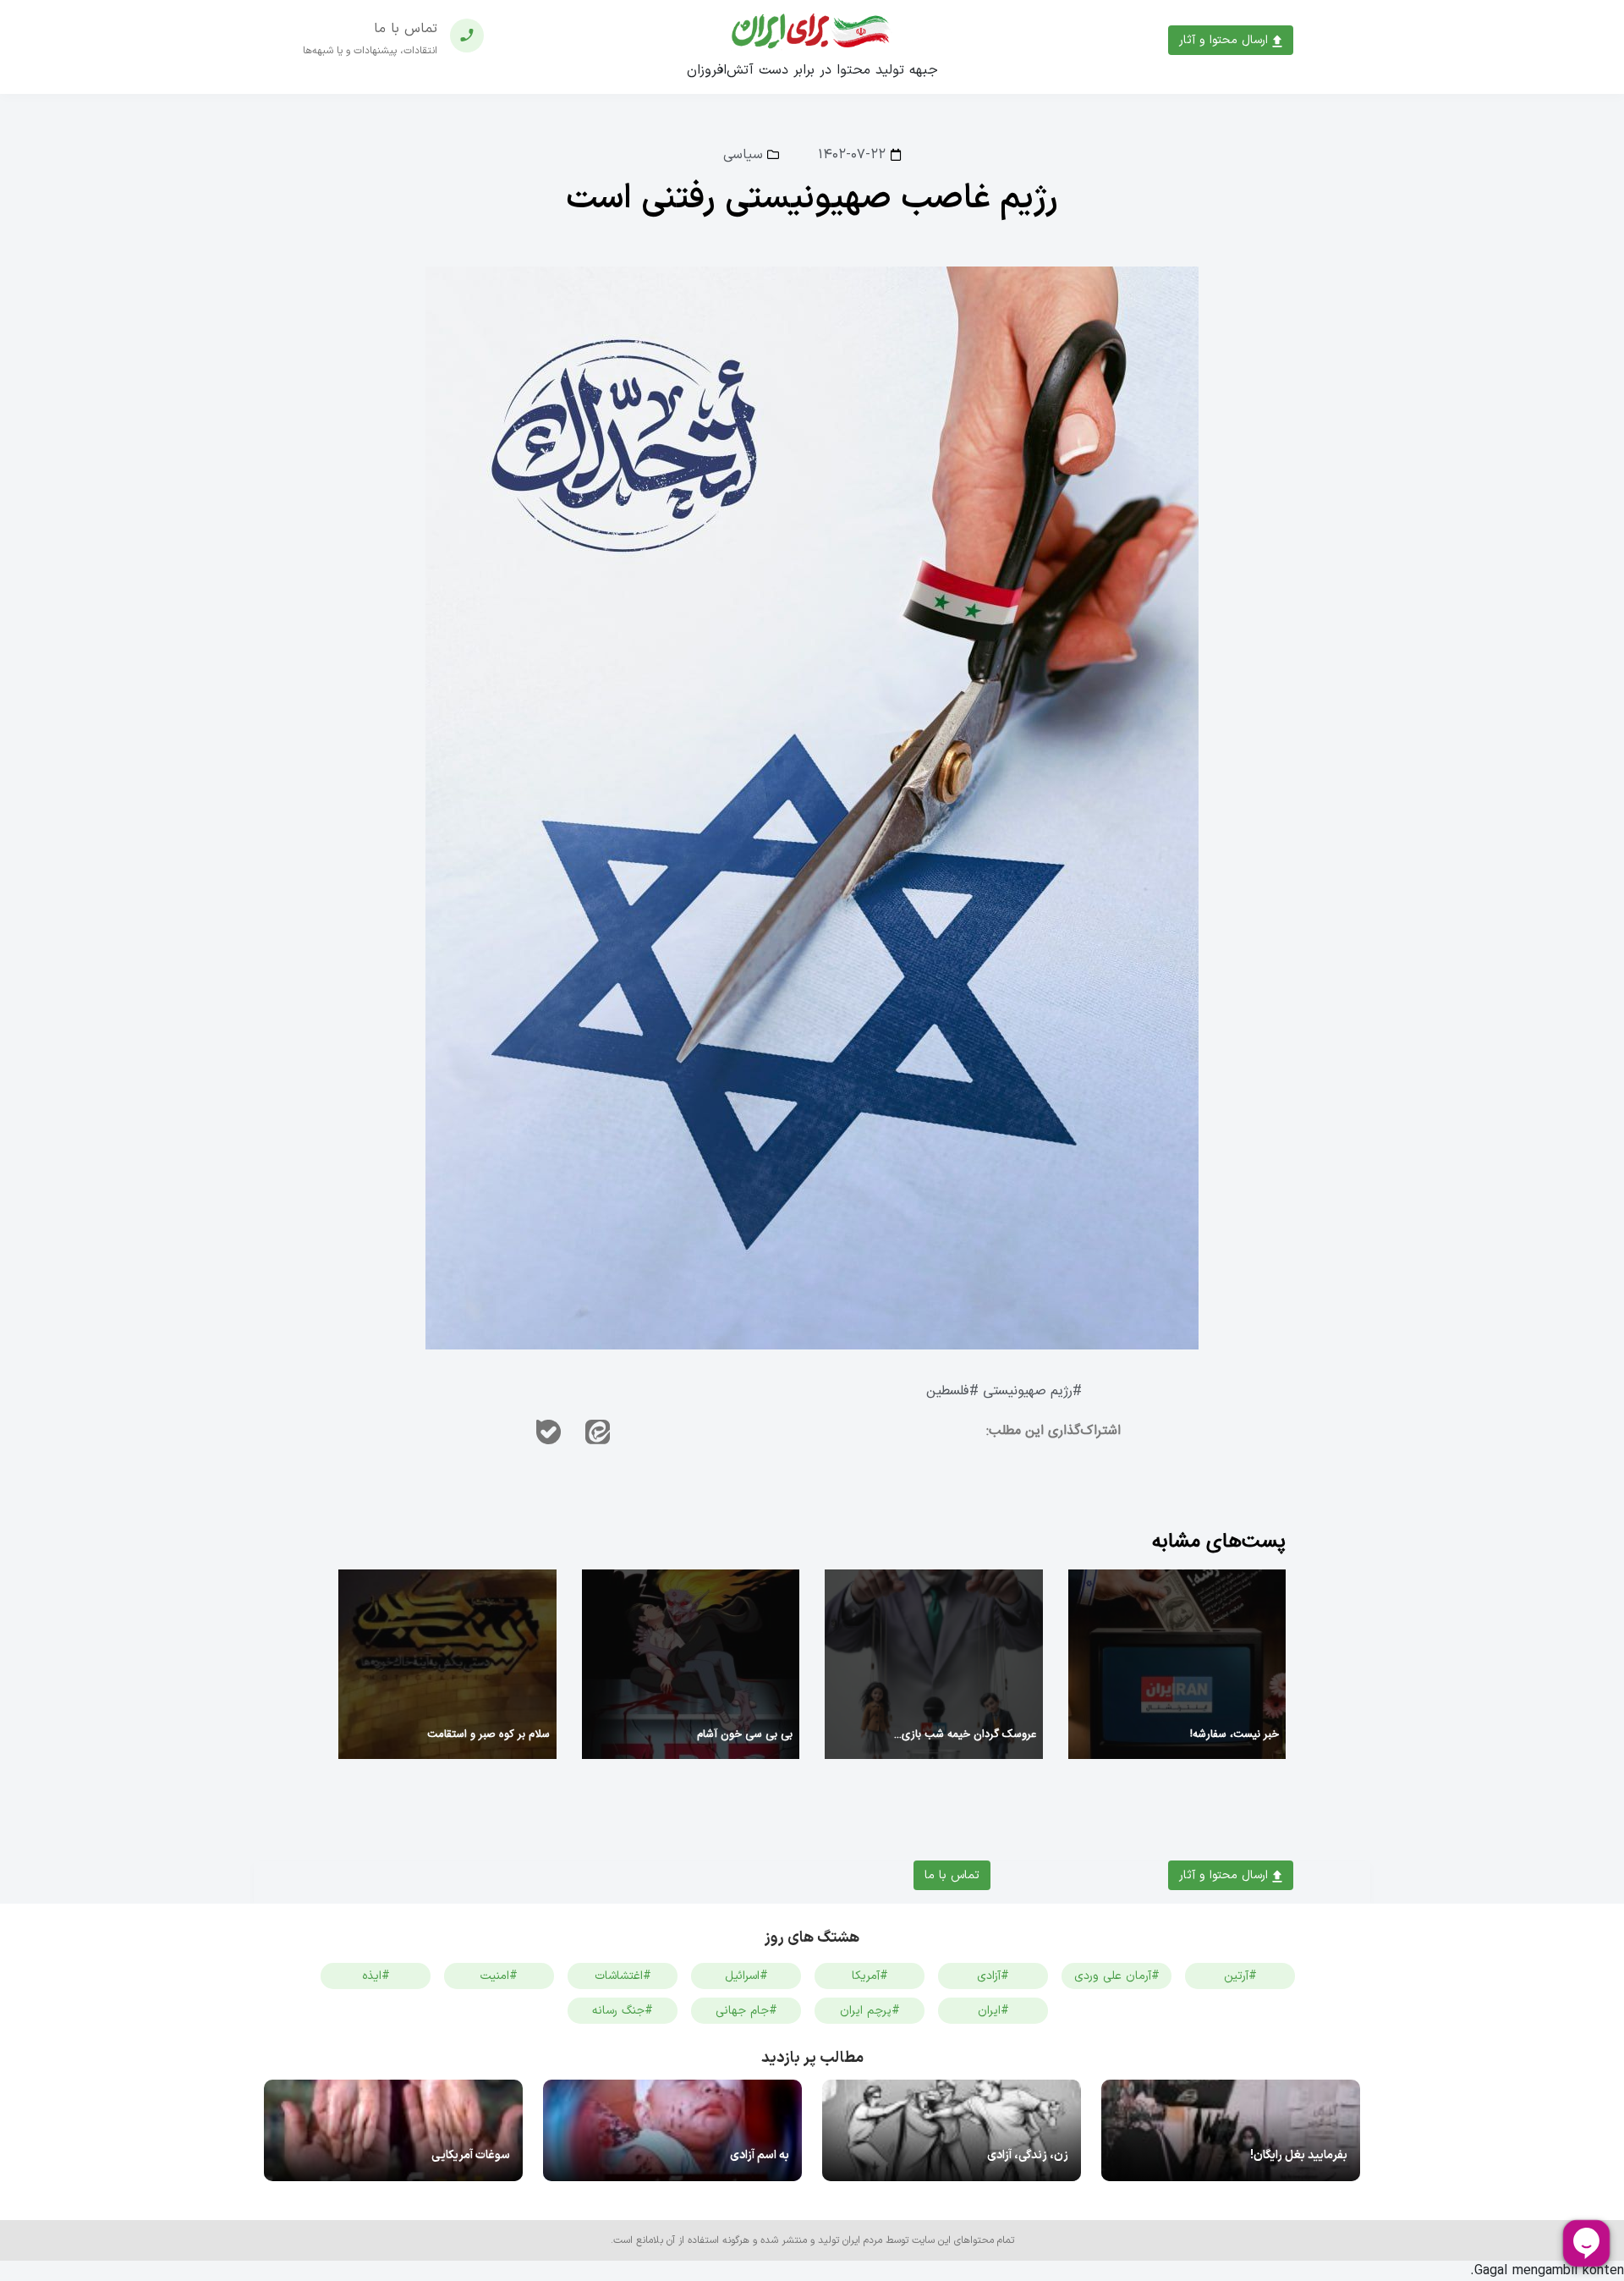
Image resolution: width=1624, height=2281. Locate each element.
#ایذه (376, 1976)
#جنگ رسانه (623, 2011)
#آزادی (993, 1976)
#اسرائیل (746, 1976)
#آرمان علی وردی (1117, 1976)
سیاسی (743, 155)
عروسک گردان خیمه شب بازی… (965, 1734)
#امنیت (499, 1976)
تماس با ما (952, 1875)
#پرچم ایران (870, 2011)
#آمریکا (870, 1976)
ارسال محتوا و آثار (1226, 40)
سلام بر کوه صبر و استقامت (488, 1734)
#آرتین (1240, 1976)
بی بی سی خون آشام (745, 1734)
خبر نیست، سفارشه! (1234, 1734)
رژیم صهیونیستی (1028, 1391)
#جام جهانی (746, 2011)
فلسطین (948, 1391)
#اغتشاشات (623, 1976)
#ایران (993, 2011)
